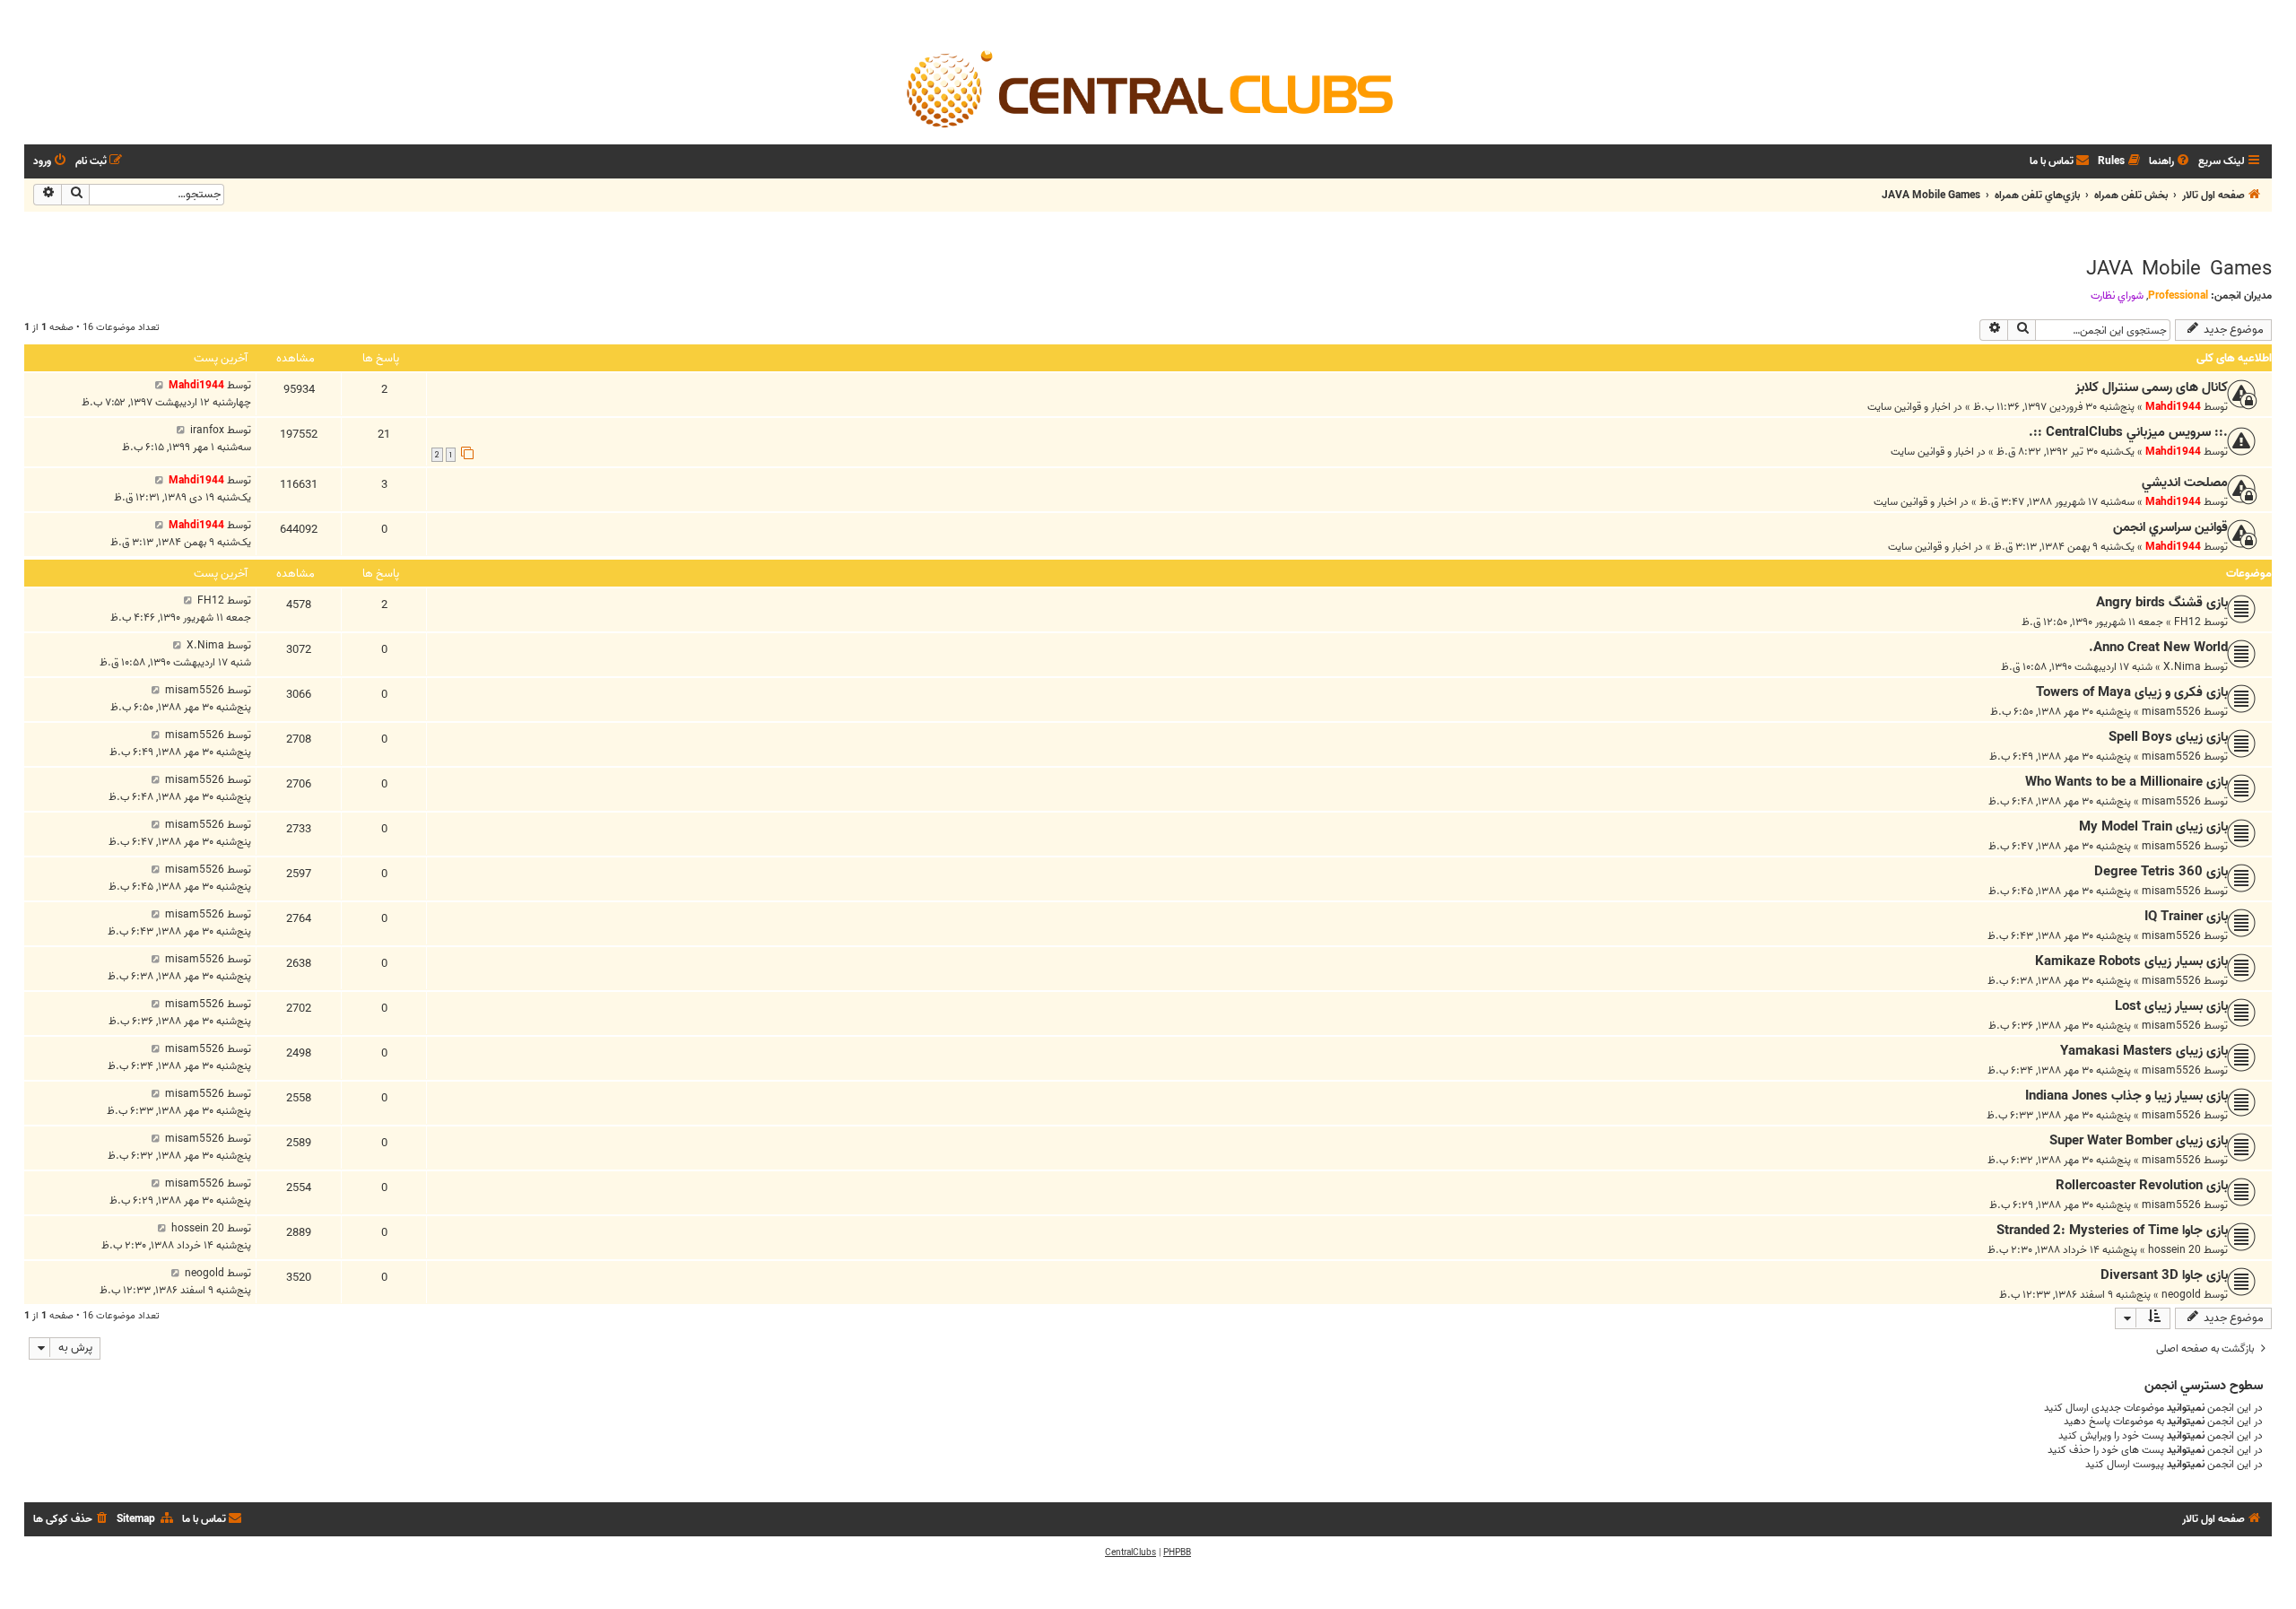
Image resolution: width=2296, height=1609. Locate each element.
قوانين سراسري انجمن (2170, 527)
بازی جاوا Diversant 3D (2164, 1275)
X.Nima (2182, 667)
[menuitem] (2170, 162)
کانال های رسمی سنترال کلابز (2152, 387)
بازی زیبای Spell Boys (2168, 737)
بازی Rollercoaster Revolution (2142, 1186)
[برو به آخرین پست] (159, 385)
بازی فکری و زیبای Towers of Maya (2132, 692)
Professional (2178, 296)
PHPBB (1177, 1552)
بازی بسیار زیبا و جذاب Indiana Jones (2126, 1096)
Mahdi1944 (2173, 407)
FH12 (2187, 622)
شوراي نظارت (2117, 296)
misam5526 (2171, 712)
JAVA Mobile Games (2179, 269)
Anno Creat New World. (2158, 648)
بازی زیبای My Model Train (2153, 827)
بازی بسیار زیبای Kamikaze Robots (2131, 961)
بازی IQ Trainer (2186, 917)
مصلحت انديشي (2185, 483)
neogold (2181, 1295)
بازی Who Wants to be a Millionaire (2126, 782)
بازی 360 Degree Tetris (2161, 872)
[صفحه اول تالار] (1148, 88)
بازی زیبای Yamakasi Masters (2144, 1051)
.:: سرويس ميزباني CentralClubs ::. (2128, 432)
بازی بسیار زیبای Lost (2171, 1006)
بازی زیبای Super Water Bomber (2139, 1141)
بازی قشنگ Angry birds (2162, 603)
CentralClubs (1131, 1552)
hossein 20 (2174, 1250)
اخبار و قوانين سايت (1909, 407)
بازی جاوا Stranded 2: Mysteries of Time (2112, 1231)
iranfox (207, 430)
